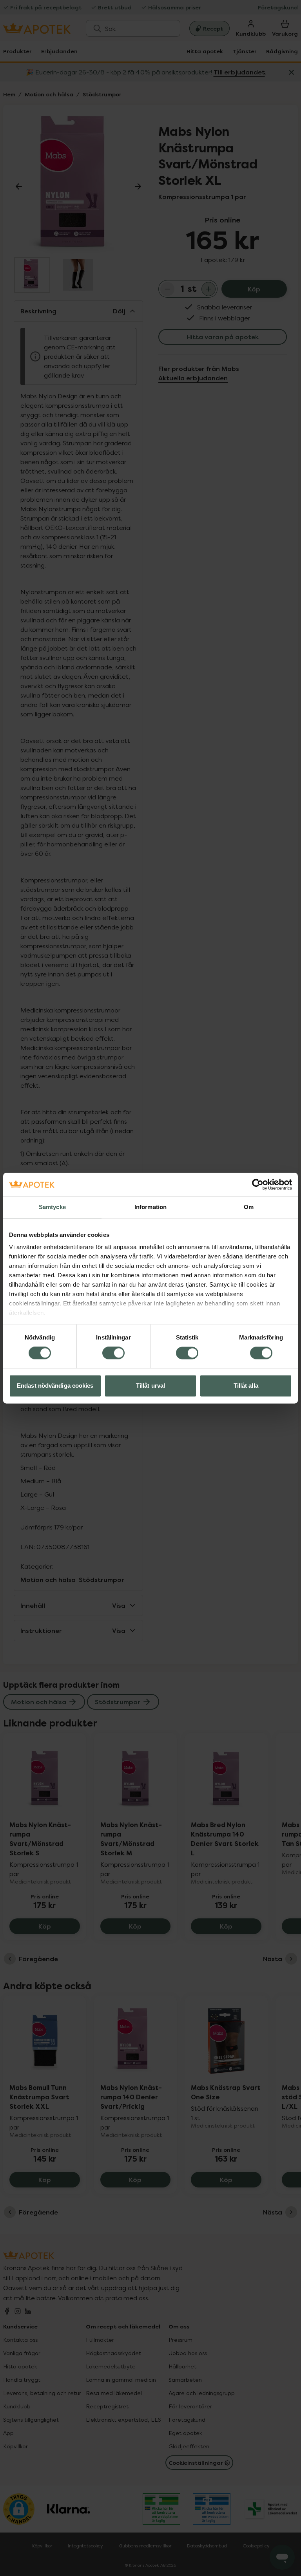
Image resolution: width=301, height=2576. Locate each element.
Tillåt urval (150, 1386)
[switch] (113, 1353)
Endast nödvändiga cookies (55, 1386)
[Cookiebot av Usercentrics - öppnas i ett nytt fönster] (258, 1184)
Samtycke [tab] (52, 1207)
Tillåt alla (246, 1386)
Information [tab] (150, 1207)
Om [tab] (249, 1207)
